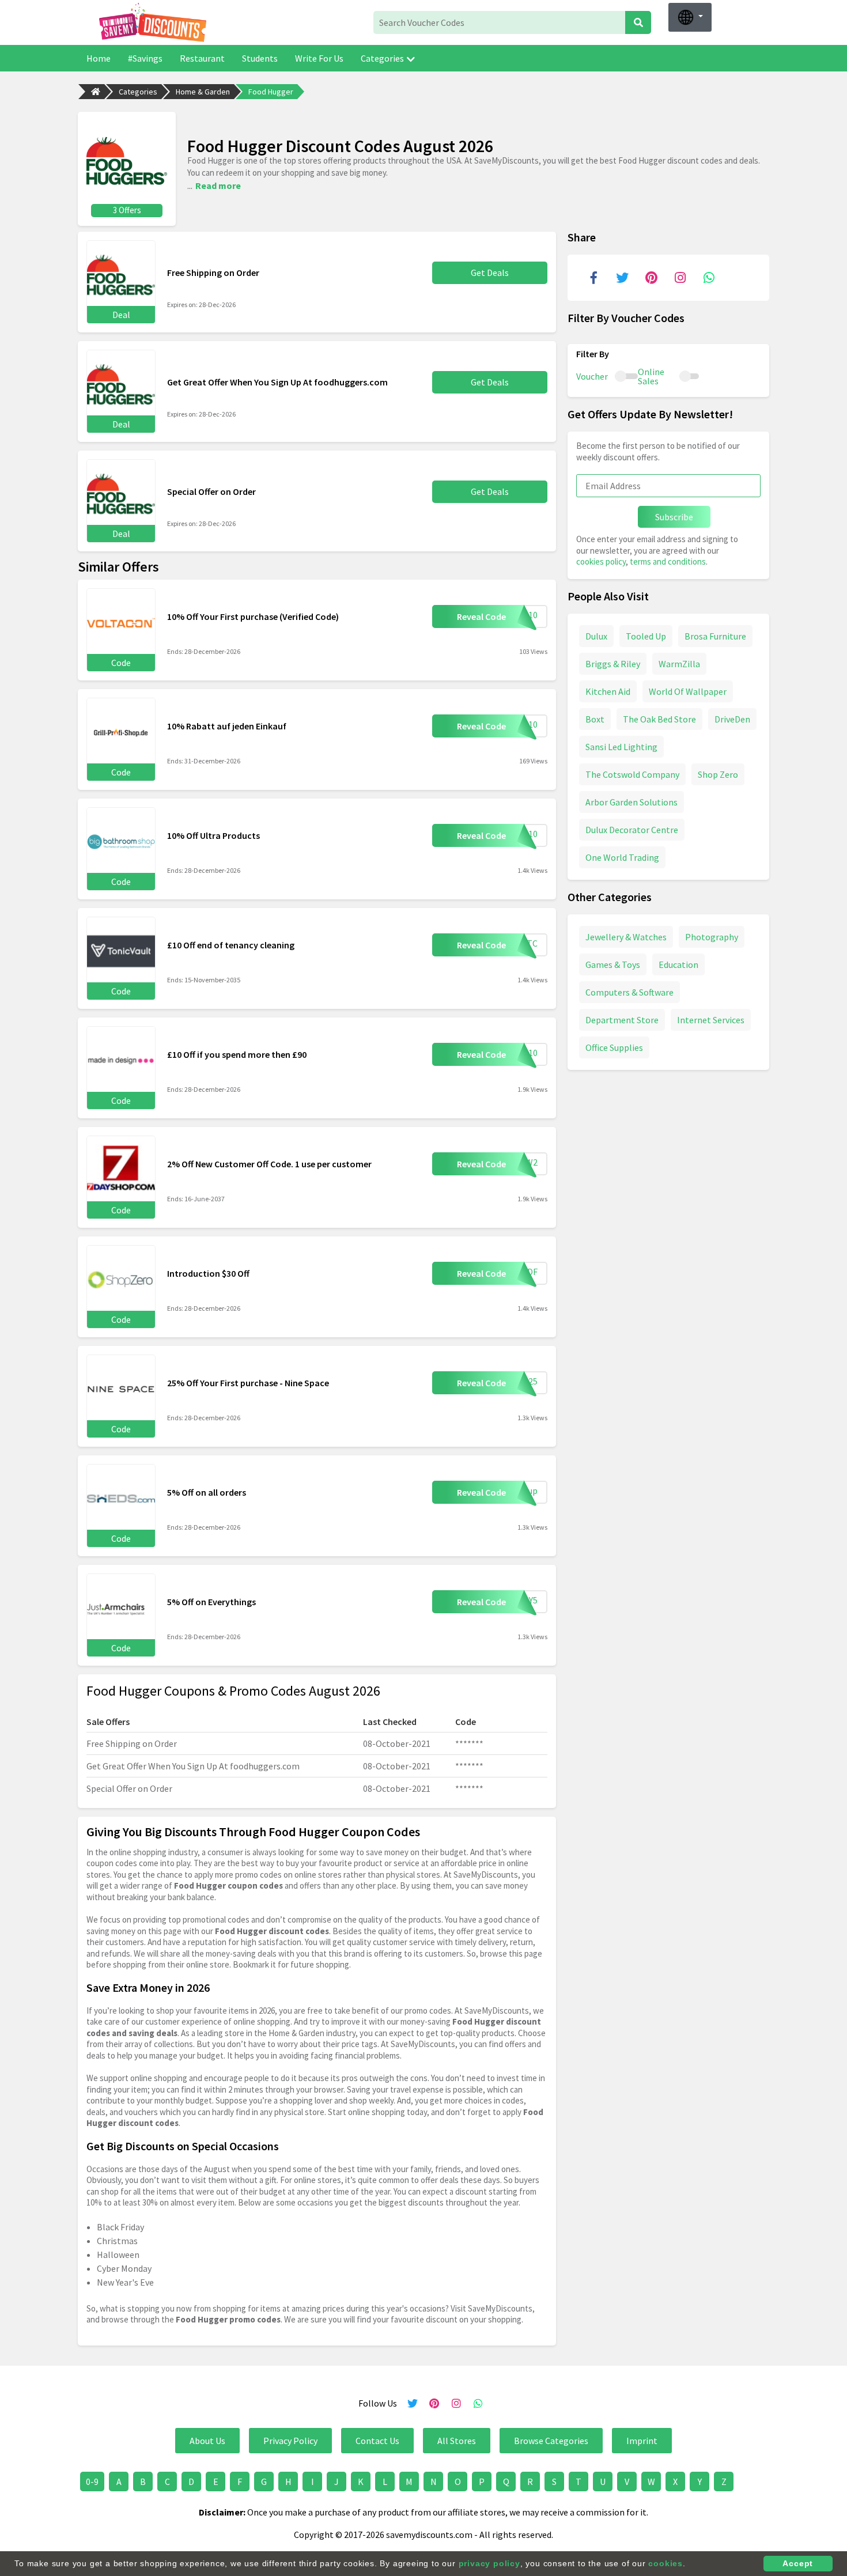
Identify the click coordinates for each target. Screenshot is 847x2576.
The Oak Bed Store (659, 718)
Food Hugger (271, 92)
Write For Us (319, 58)
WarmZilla (679, 663)
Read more (218, 186)
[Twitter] (622, 278)
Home (99, 58)
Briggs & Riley (613, 663)
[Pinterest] (651, 278)
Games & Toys (613, 964)
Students (260, 58)
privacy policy (489, 2563)
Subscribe (674, 517)
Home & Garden (203, 92)
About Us (207, 2441)
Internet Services (711, 1019)
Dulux (596, 636)
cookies (665, 2563)
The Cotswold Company (632, 774)
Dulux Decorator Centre (632, 829)
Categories (382, 58)
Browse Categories (551, 2441)
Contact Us (377, 2441)
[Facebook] (593, 278)
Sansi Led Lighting (621, 746)
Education (678, 964)
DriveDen (732, 718)
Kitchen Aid (608, 691)
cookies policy (601, 561)
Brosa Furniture (715, 636)
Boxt (595, 718)
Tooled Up (646, 636)
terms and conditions (668, 561)
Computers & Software (629, 992)
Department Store (622, 1019)
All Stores (457, 2441)
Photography (712, 936)
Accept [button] (798, 2563)
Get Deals (490, 273)
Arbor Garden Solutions (632, 801)
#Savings (145, 58)
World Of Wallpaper (688, 691)
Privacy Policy (290, 2441)
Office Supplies (614, 1047)
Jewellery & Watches (626, 936)
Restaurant (202, 58)
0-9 (92, 2482)
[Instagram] (680, 278)
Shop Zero (718, 774)
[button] (690, 17)
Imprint (642, 2441)
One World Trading (622, 857)
